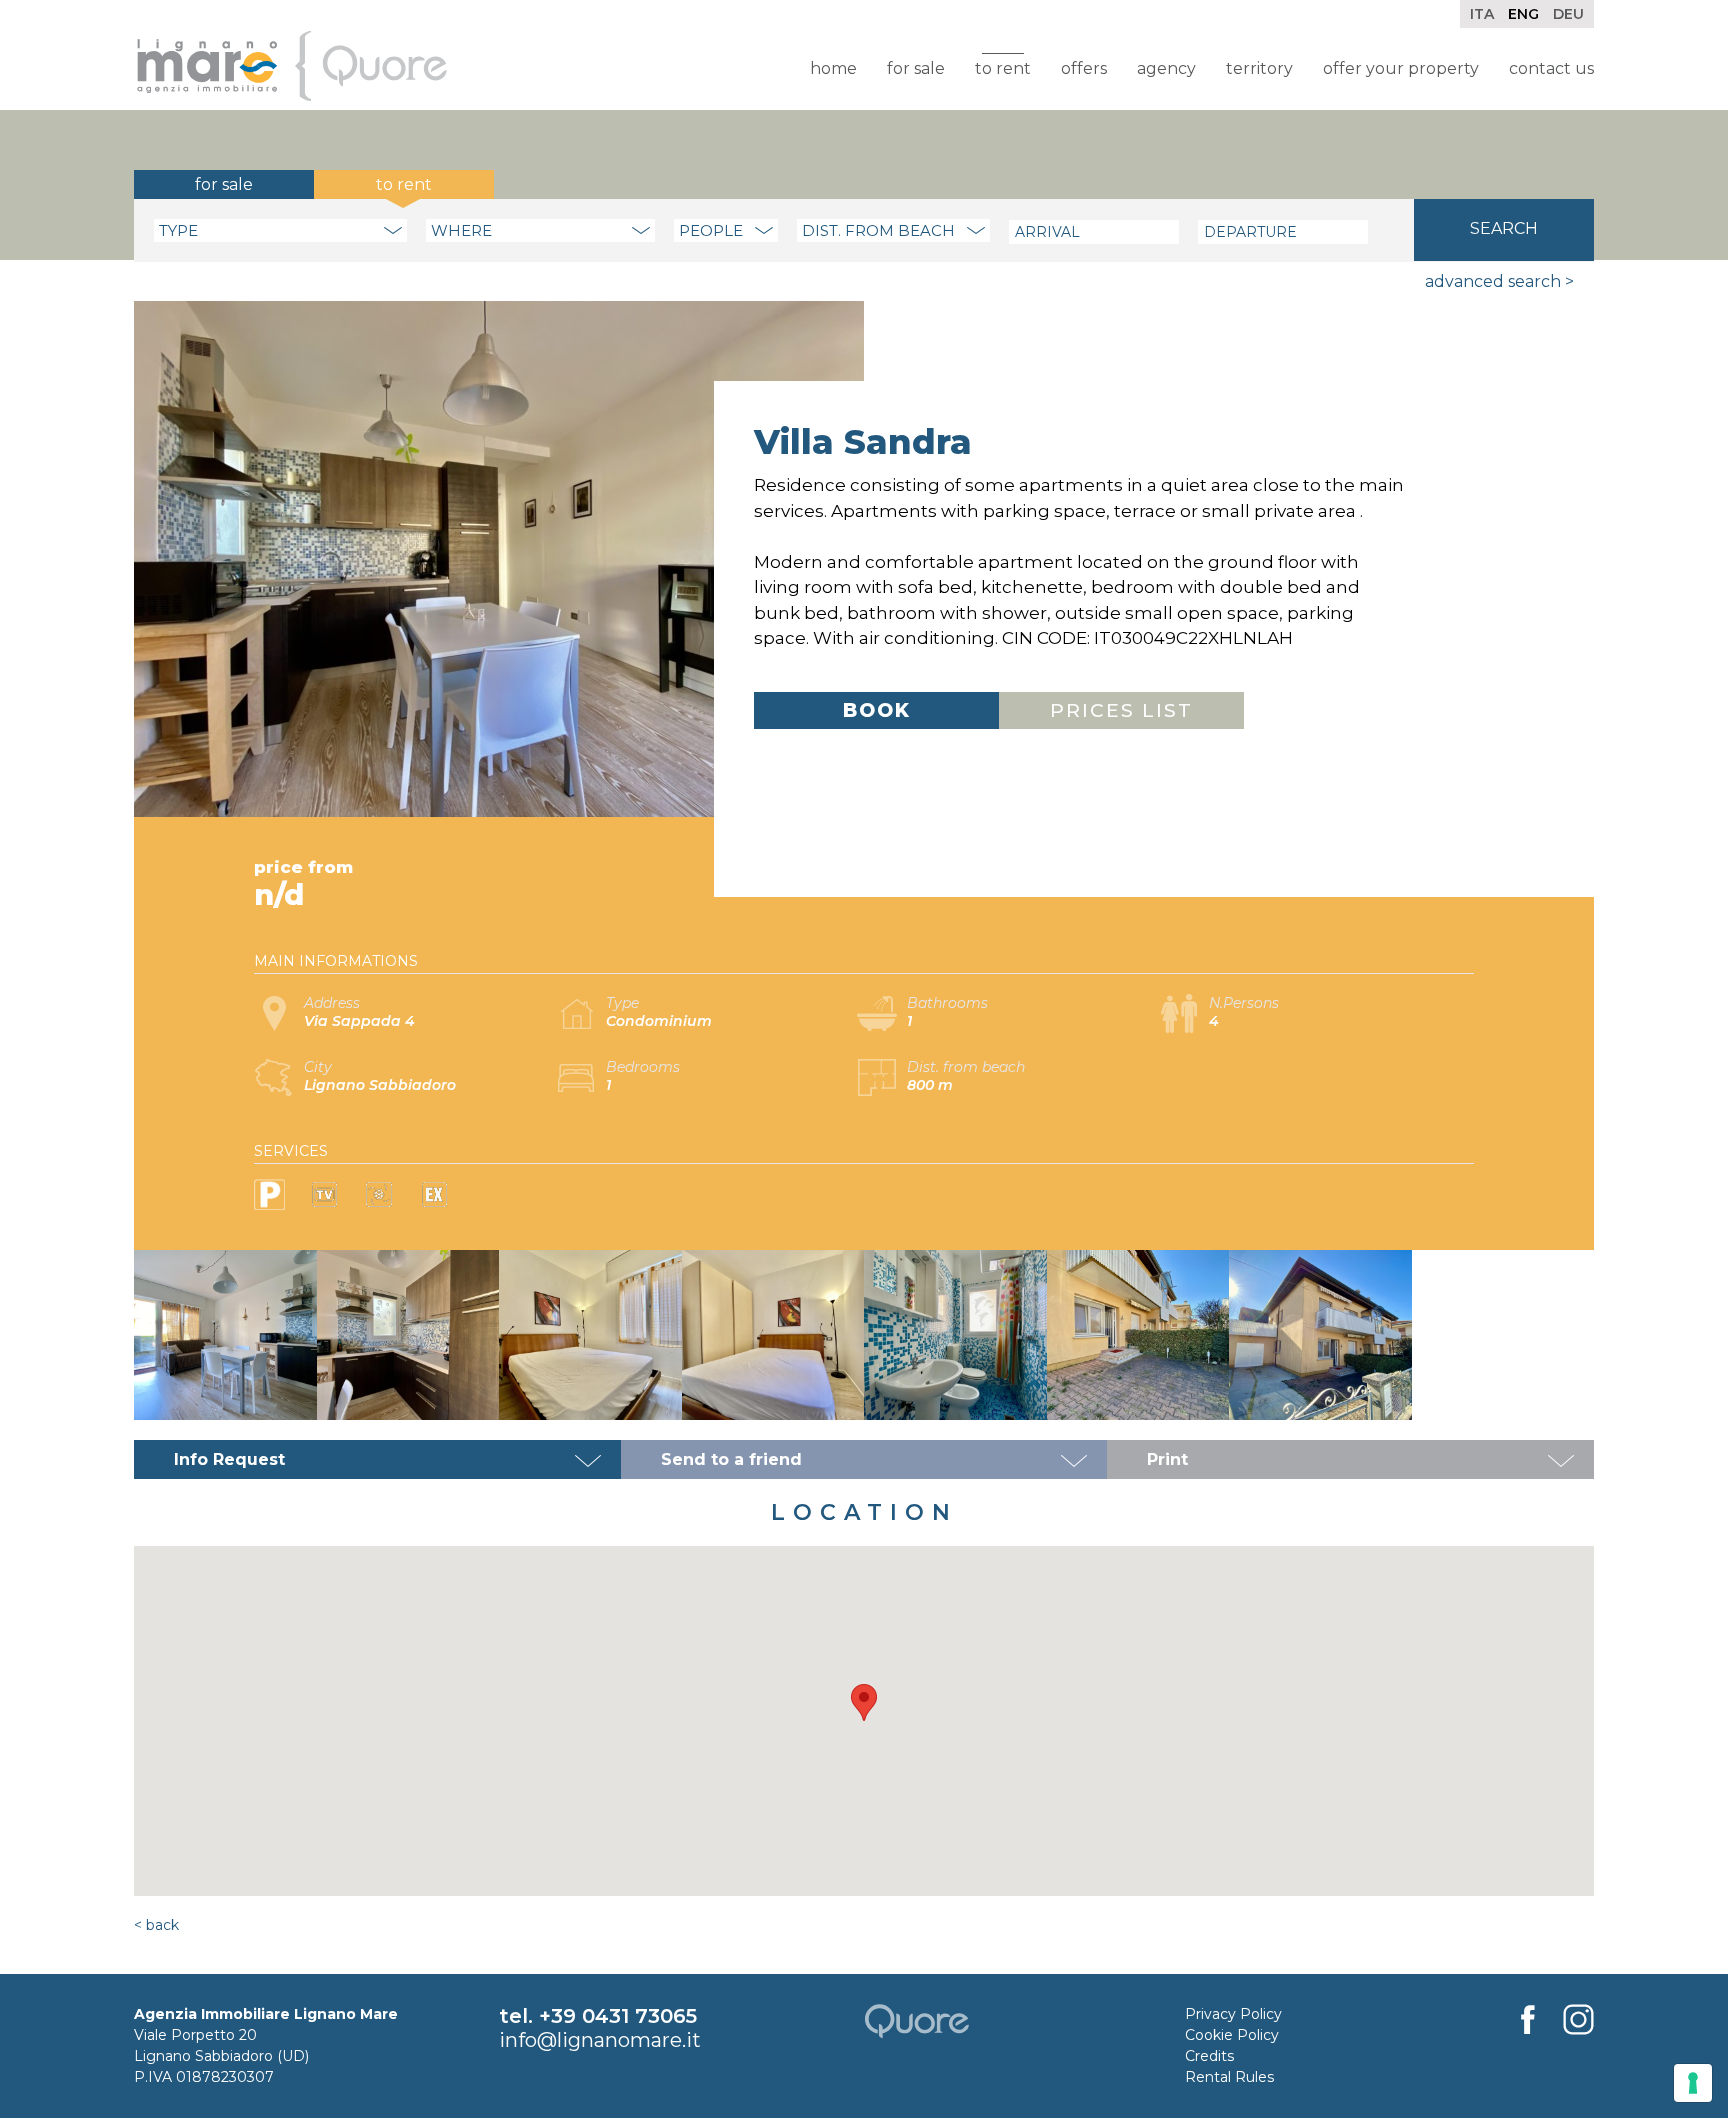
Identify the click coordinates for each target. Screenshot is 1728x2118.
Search (1504, 228)
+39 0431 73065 (618, 2016)
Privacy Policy (1233, 2014)
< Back (156, 1925)
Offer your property (1401, 68)
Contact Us (1551, 68)
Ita (1482, 14)
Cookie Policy (1232, 2035)
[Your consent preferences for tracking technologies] (1693, 2083)
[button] (864, 1702)
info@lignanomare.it (600, 2040)
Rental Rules (1229, 2077)
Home (833, 68)
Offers (1084, 68)
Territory (1259, 68)
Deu (1568, 14)
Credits (1209, 2056)
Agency (1166, 68)
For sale (916, 68)
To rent (1003, 68)
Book (877, 710)
